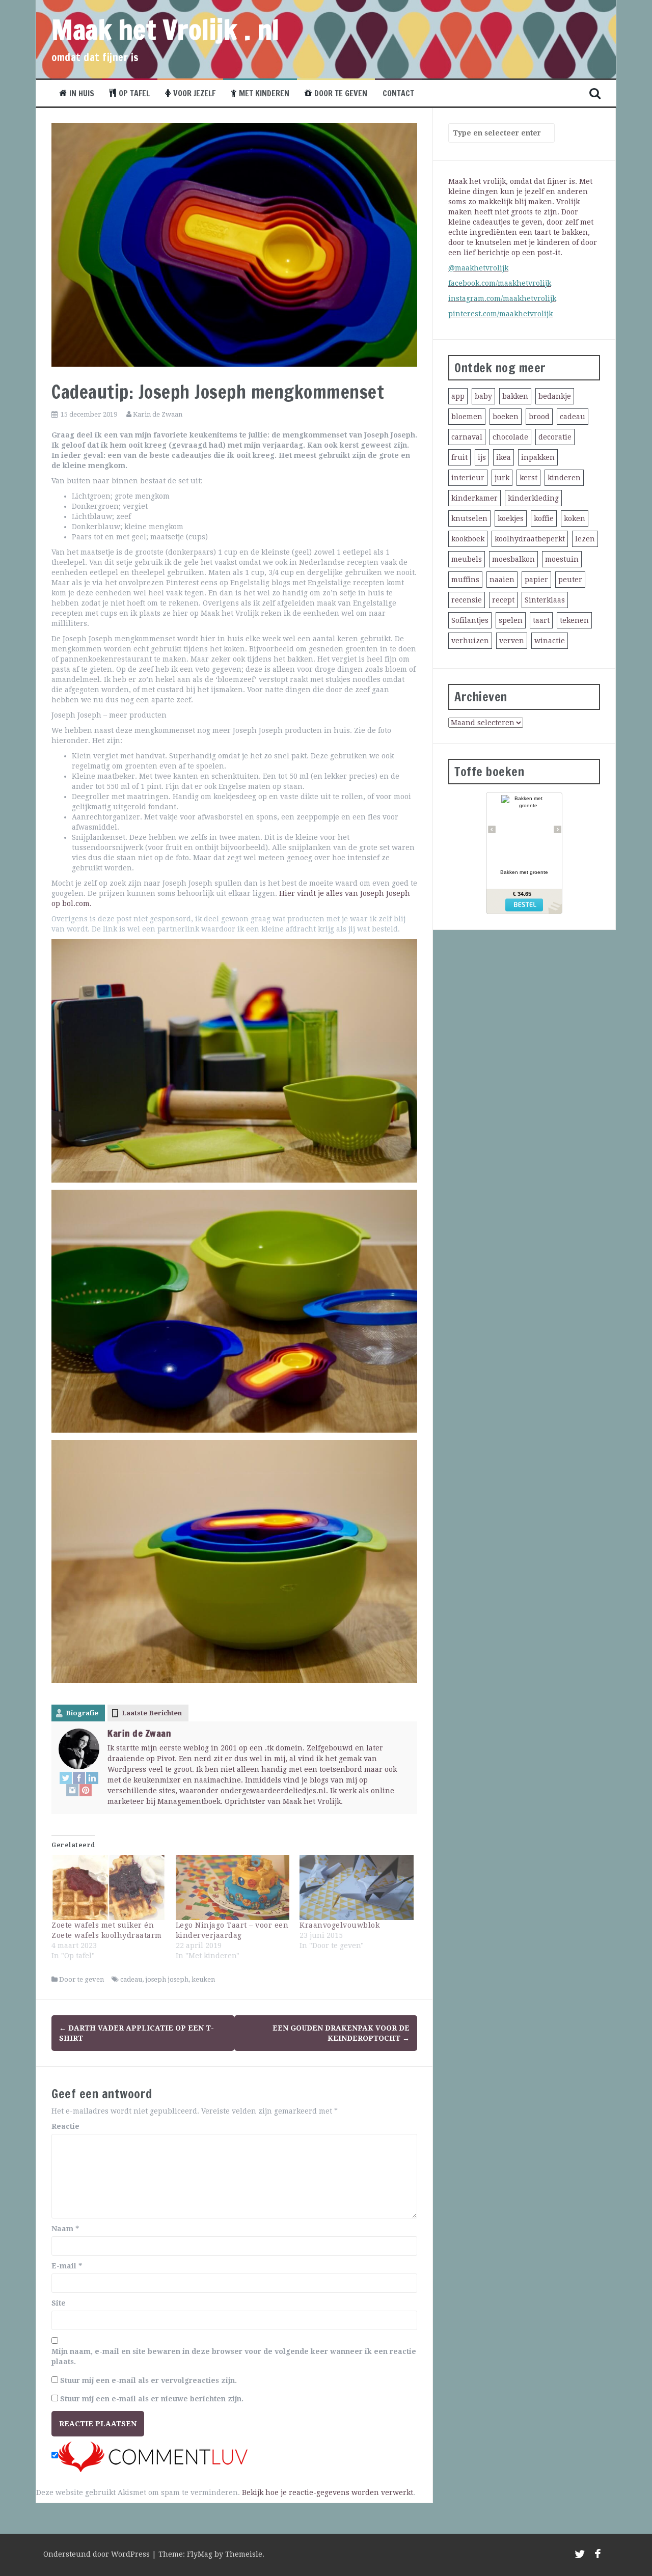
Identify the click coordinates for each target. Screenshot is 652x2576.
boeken (506, 417)
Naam (65, 2229)
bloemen (467, 417)
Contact (398, 93)
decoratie (555, 437)
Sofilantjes (470, 620)
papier (536, 580)
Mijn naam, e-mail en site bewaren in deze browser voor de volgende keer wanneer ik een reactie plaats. (234, 2356)
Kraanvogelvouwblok (339, 1925)
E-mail (67, 2266)
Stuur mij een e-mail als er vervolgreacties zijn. (148, 2380)
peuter (570, 580)
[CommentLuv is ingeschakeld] (153, 2456)
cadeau (131, 1979)
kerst (528, 478)
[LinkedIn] (92, 1778)
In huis (82, 93)
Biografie (82, 1713)
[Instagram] (72, 1790)
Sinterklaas (545, 600)
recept (503, 600)
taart (541, 620)
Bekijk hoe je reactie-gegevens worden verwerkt (328, 2492)
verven (512, 641)
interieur (468, 478)
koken (575, 518)
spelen (511, 620)
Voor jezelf (194, 93)
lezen (585, 539)
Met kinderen (264, 93)
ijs (482, 457)
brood (539, 417)
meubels (467, 559)
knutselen (469, 518)
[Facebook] (79, 1778)
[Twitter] (66, 1778)
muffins (465, 580)
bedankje (555, 396)
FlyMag (200, 2554)
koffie (544, 518)
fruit (459, 457)
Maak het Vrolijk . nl (166, 30)
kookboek (468, 539)
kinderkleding (533, 498)
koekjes (511, 518)
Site (59, 2303)
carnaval (467, 437)
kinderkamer (474, 498)
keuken (203, 1979)
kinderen (564, 478)
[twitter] (580, 2556)
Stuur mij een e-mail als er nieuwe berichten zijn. (152, 2399)
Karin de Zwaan (158, 414)
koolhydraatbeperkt (530, 539)
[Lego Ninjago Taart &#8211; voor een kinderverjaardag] (233, 1887)
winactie (550, 641)
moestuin (562, 559)
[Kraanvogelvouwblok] (357, 1887)
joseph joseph (167, 1979)
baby (483, 396)
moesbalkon (513, 559)
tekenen (574, 620)
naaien (502, 580)
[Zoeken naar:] (497, 133)
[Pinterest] (86, 1790)
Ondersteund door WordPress (98, 2554)
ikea (504, 457)
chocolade (510, 437)
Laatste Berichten (152, 1713)
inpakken (538, 457)
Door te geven (341, 93)
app (458, 396)
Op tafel (134, 93)
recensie (467, 600)
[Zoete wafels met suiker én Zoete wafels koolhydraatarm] (108, 1887)
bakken (515, 396)
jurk (502, 478)
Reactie (65, 2126)
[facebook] (598, 2556)
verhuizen (470, 641)
